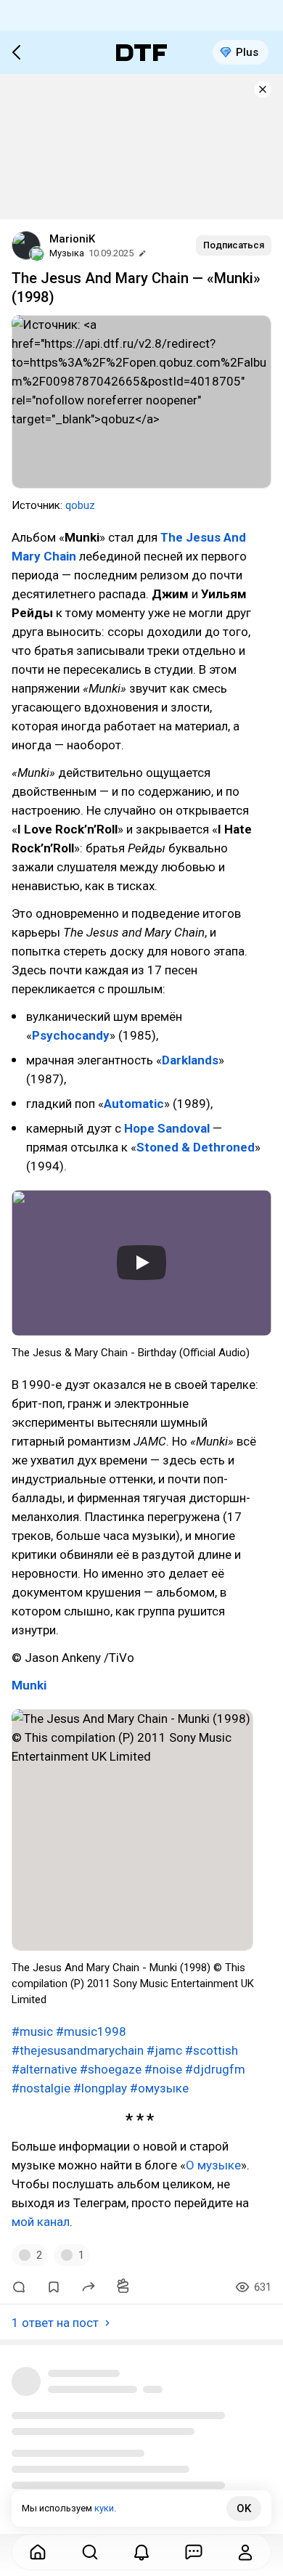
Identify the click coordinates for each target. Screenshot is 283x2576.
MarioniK (72, 239)
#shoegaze (111, 2069)
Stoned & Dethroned (196, 1147)
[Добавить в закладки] (54, 2287)
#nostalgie (41, 2088)
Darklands (190, 1060)
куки (104, 2508)
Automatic (134, 1104)
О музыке (213, 2165)
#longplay (100, 2088)
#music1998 (91, 2031)
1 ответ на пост (55, 2323)
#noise (163, 2069)
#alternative (44, 2069)
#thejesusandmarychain (78, 2050)
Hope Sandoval (167, 1128)
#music (32, 2031)
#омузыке (159, 2088)
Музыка (67, 253)
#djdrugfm (215, 2069)
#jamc (164, 2050)
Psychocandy (71, 1035)
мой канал (41, 2222)
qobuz (80, 505)
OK (244, 2508)
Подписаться (234, 245)
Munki (29, 1685)
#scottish (212, 2050)
